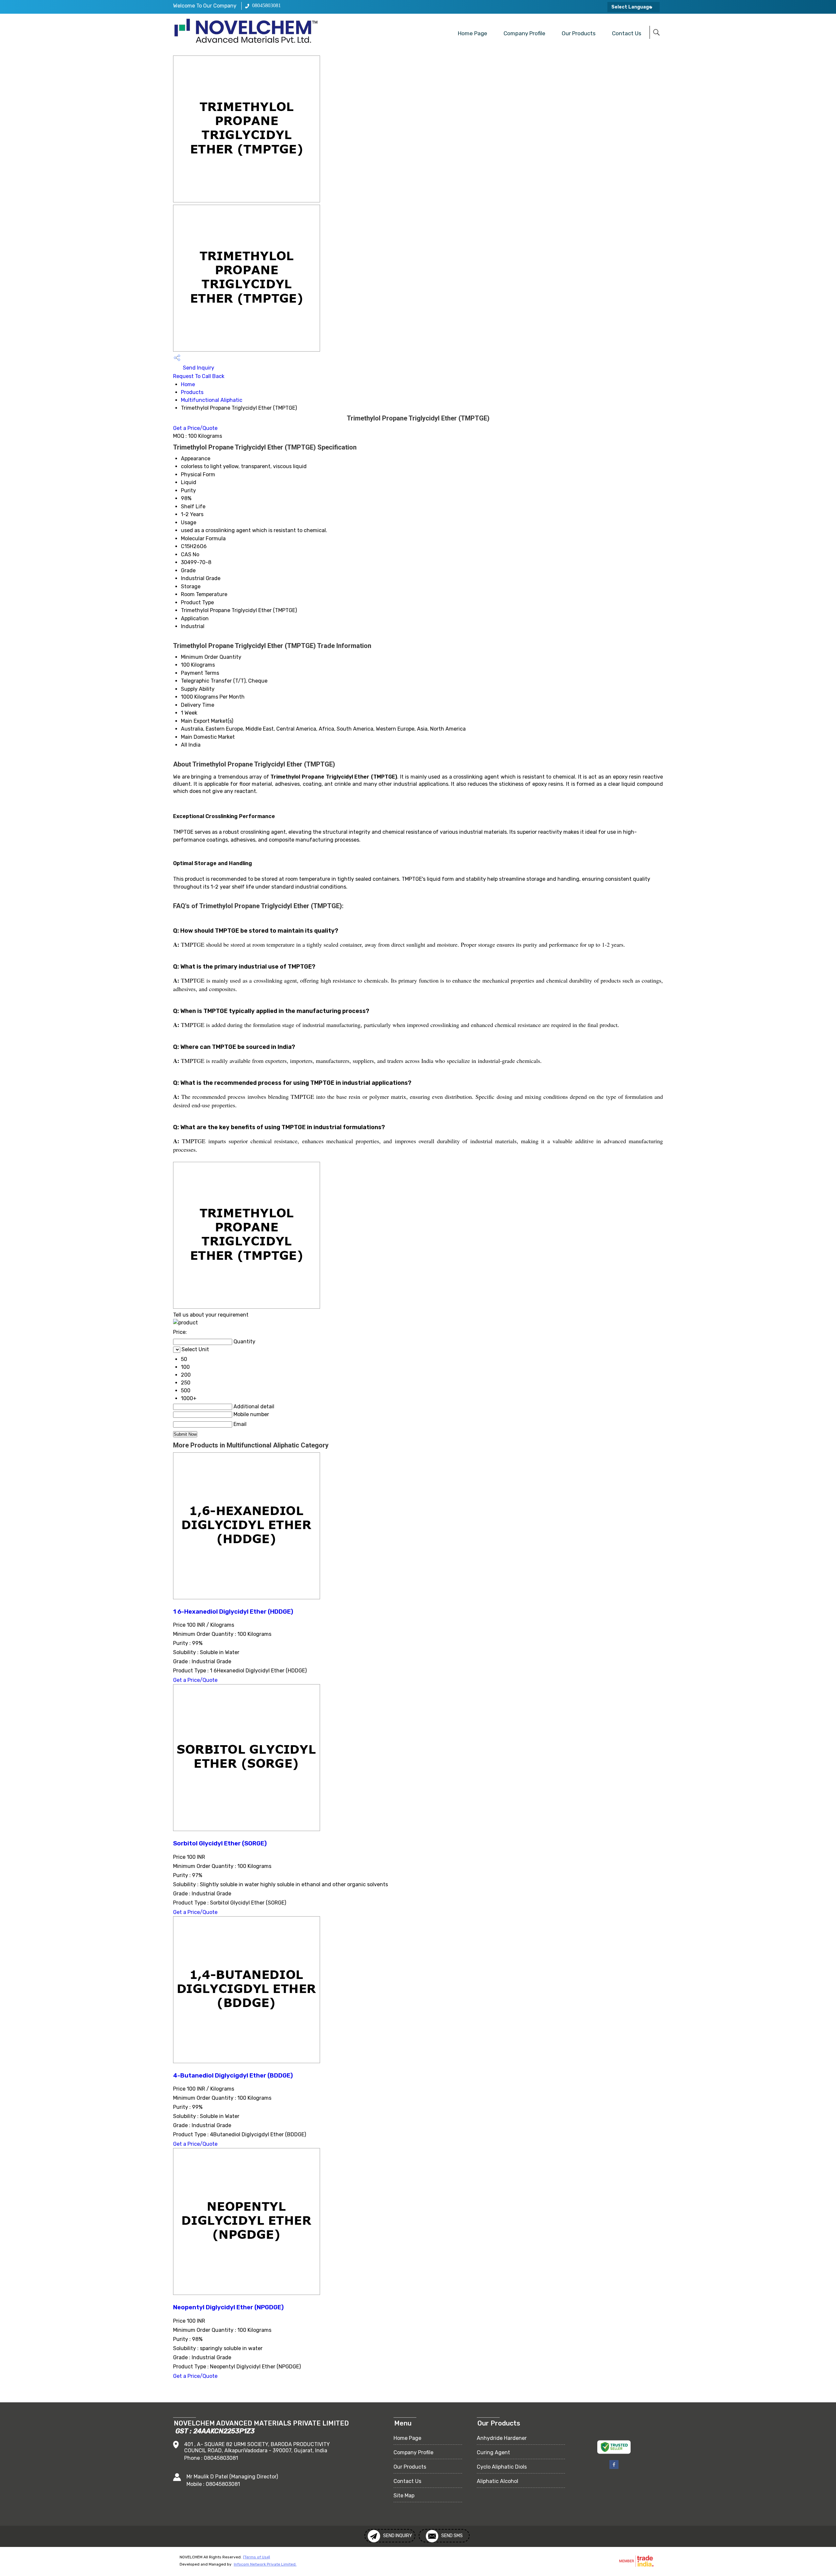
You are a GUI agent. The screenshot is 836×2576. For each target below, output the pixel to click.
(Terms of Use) (257, 2557)
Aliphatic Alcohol (498, 2481)
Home (188, 384)
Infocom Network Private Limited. (265, 2564)
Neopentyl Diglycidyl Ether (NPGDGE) (228, 2307)
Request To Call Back (199, 376)
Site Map (404, 2496)
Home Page (473, 33)
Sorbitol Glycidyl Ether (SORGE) (220, 1843)
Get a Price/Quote (195, 428)
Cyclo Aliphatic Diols (502, 2467)
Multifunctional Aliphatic (212, 400)
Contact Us (627, 33)
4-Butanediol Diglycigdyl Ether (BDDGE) (233, 2076)
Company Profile (524, 33)
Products (192, 392)
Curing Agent (493, 2452)
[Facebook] (614, 2468)
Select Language (632, 7)
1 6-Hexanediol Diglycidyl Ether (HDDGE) (233, 1612)
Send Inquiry (198, 368)
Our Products (579, 33)
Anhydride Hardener (502, 2438)
